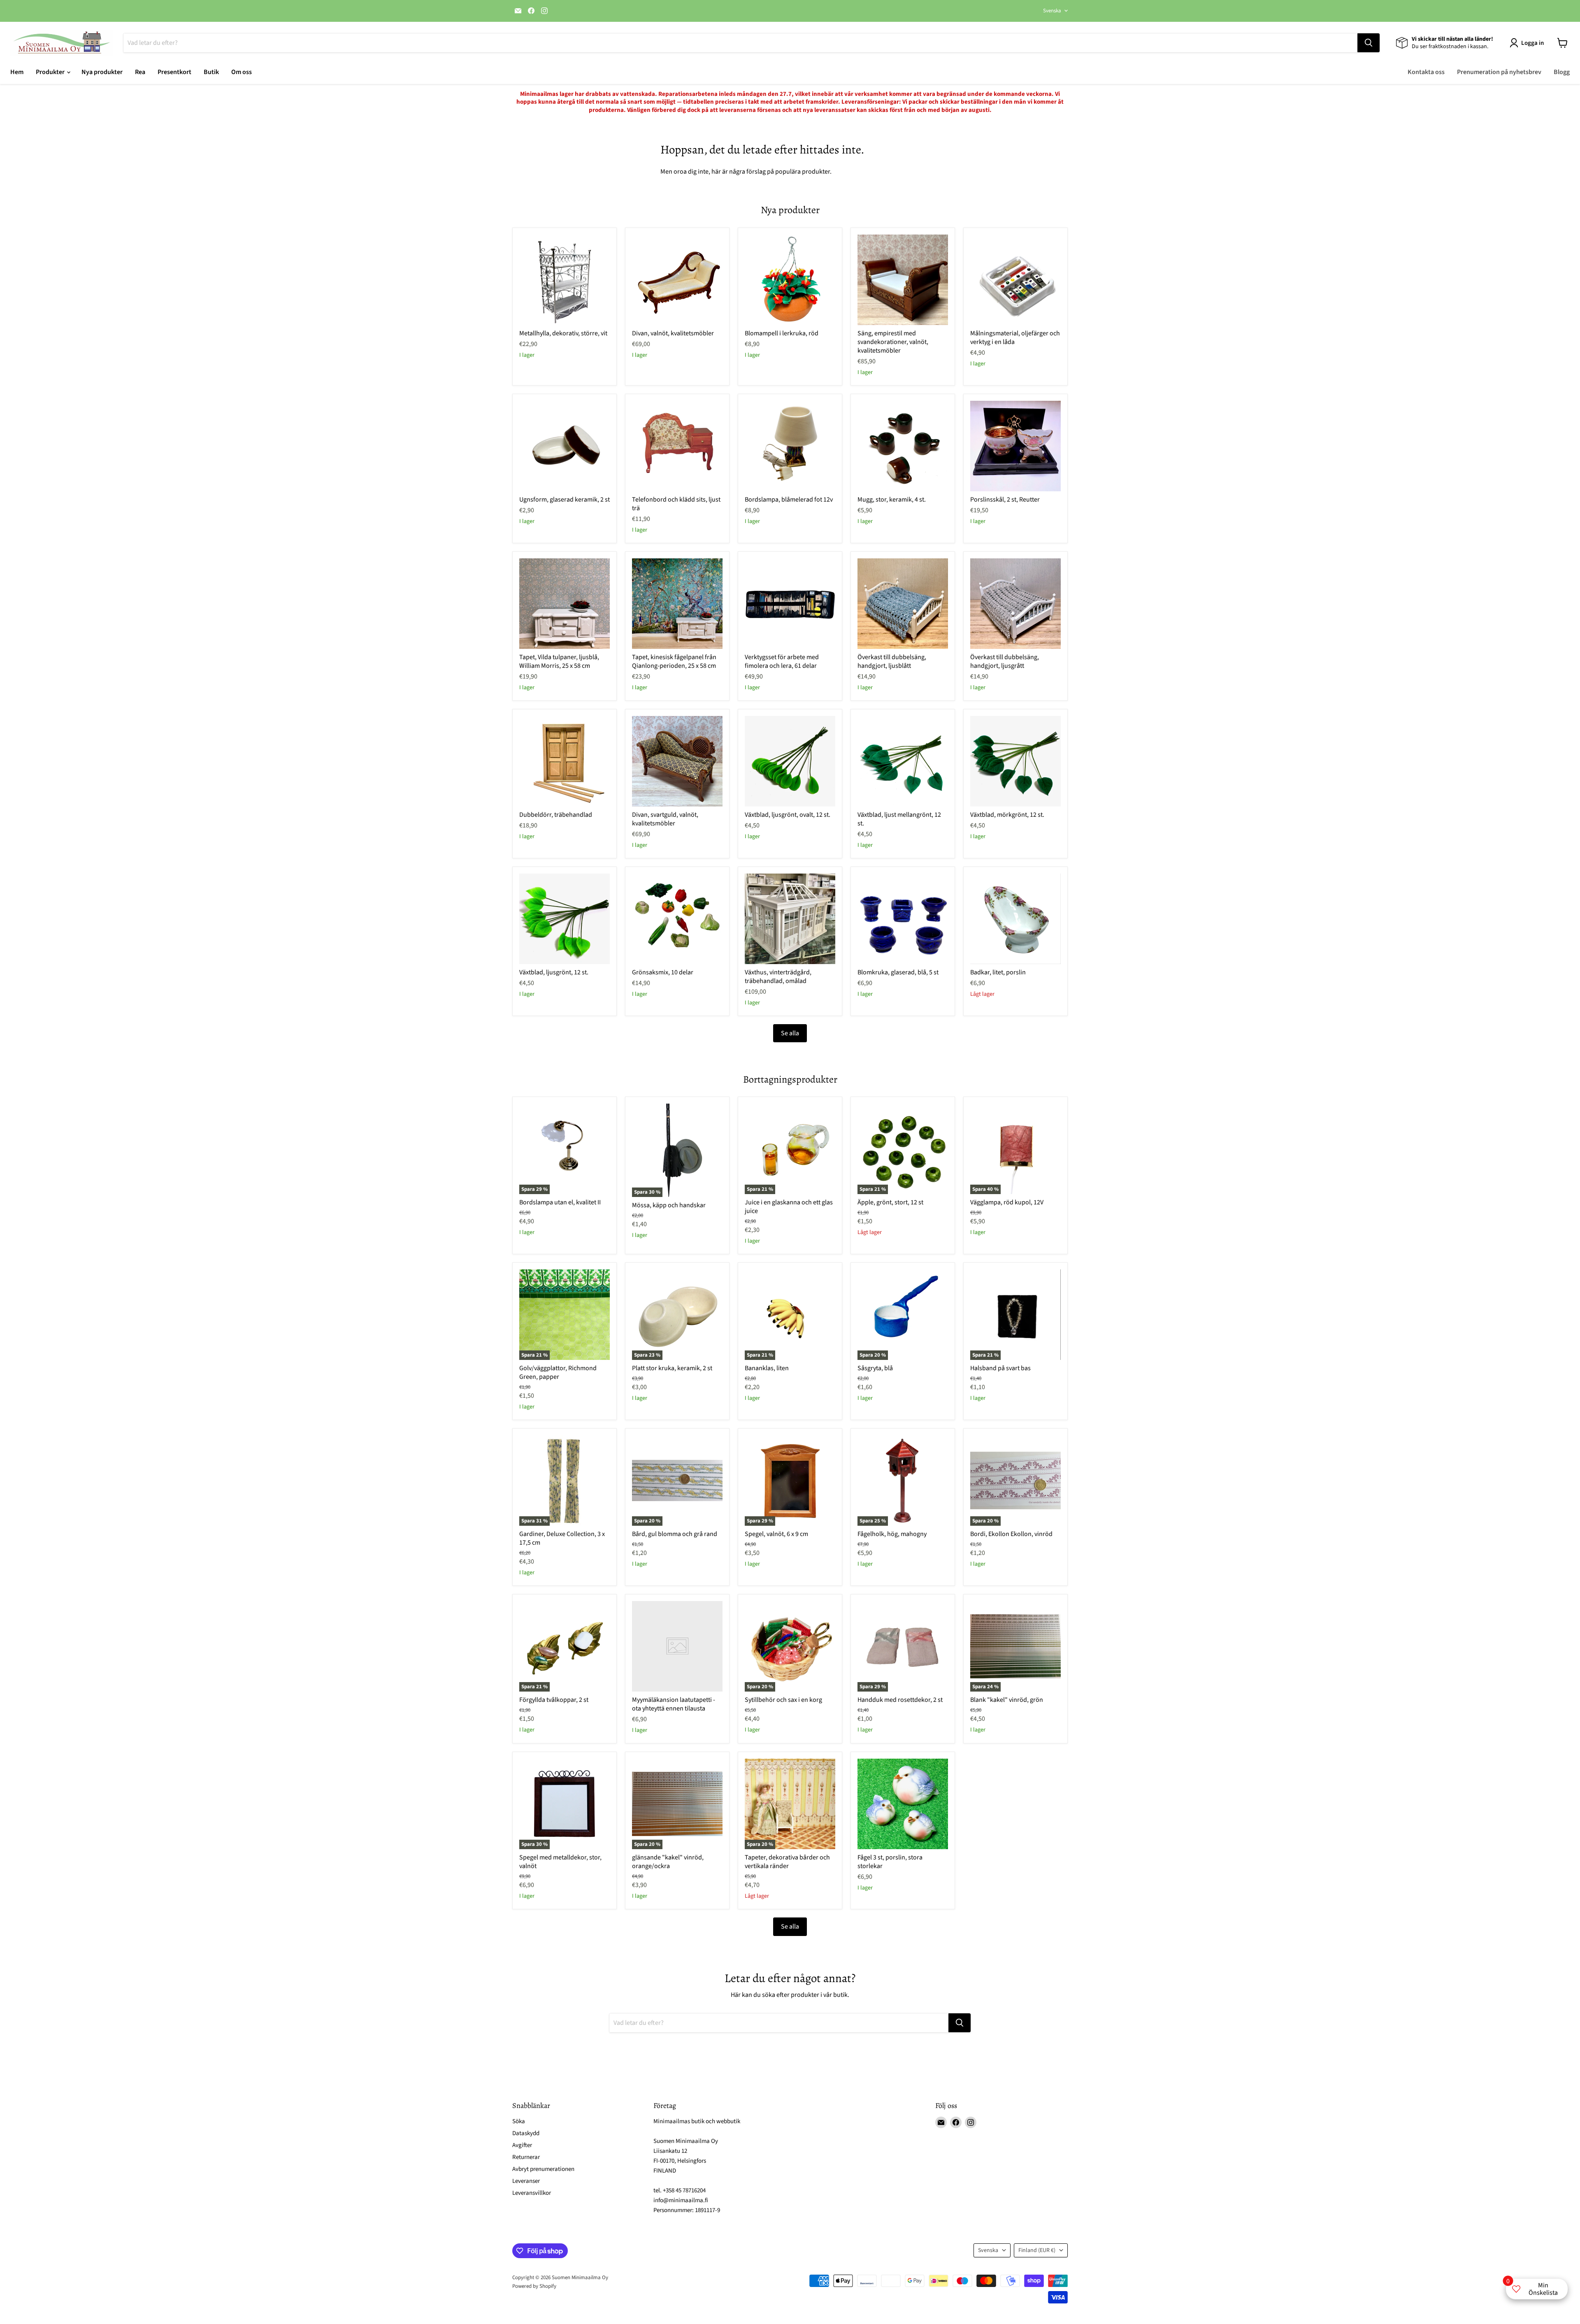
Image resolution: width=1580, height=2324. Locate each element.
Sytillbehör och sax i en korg (783, 1700)
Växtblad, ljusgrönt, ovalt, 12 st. (788, 815)
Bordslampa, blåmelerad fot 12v (789, 500)
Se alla (790, 1033)
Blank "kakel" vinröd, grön (1007, 1700)
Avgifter (522, 2145)
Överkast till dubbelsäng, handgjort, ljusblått (892, 661)
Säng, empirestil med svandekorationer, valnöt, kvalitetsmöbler (893, 342)
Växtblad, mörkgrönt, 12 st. (1007, 815)
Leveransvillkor (532, 2193)
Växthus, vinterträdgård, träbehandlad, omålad (778, 977)
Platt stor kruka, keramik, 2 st (672, 1368)
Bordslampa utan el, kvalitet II (560, 1202)
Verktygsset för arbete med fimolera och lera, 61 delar (782, 661)
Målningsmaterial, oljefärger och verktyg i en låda (1015, 338)
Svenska (1052, 11)
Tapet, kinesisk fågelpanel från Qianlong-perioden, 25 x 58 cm (674, 661)
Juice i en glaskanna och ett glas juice (789, 1207)
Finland (1037, 2250)
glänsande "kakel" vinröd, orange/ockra (668, 1862)
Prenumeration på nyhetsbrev (1499, 72)
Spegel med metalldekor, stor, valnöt (560, 1862)
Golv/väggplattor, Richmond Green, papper (558, 1372)
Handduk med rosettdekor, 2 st (900, 1700)
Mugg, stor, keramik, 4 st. (892, 500)
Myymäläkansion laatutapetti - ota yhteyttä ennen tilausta (674, 1704)
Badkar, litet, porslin (998, 972)
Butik (211, 72)
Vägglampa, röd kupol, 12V (1007, 1202)
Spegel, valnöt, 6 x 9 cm (776, 1534)
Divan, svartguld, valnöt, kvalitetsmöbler (665, 819)
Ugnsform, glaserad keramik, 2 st (565, 500)
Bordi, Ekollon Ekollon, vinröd (1011, 1534)
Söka (519, 2121)
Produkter (51, 72)
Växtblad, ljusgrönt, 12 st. (554, 972)
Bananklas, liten (767, 1368)
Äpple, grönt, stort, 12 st (890, 1202)
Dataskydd (526, 2133)
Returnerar (526, 2157)
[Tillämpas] (1369, 43)
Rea (140, 72)
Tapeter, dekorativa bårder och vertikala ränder (787, 1862)
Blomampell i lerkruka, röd (782, 333)
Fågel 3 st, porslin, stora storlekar (890, 1862)
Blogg (1562, 72)
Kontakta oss (1426, 72)
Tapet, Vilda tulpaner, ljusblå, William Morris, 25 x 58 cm (559, 661)
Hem (17, 72)
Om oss (242, 72)
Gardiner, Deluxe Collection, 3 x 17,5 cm (562, 1538)
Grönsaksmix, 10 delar (663, 972)
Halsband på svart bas (1000, 1368)
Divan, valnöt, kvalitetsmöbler (673, 333)
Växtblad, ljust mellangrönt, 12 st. (899, 819)
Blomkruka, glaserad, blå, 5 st (898, 972)
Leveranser (526, 2181)
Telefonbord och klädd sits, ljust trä (676, 504)
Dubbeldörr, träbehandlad (556, 815)
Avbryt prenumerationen (543, 2169)
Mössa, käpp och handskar (669, 1205)
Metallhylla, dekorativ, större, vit (563, 333)
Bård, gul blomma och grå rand (675, 1534)
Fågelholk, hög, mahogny (892, 1534)
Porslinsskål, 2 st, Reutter (1005, 500)
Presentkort (174, 72)
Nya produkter (102, 72)
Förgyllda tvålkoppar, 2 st (554, 1700)
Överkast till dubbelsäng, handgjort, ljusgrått (1005, 661)
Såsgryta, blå (875, 1368)
